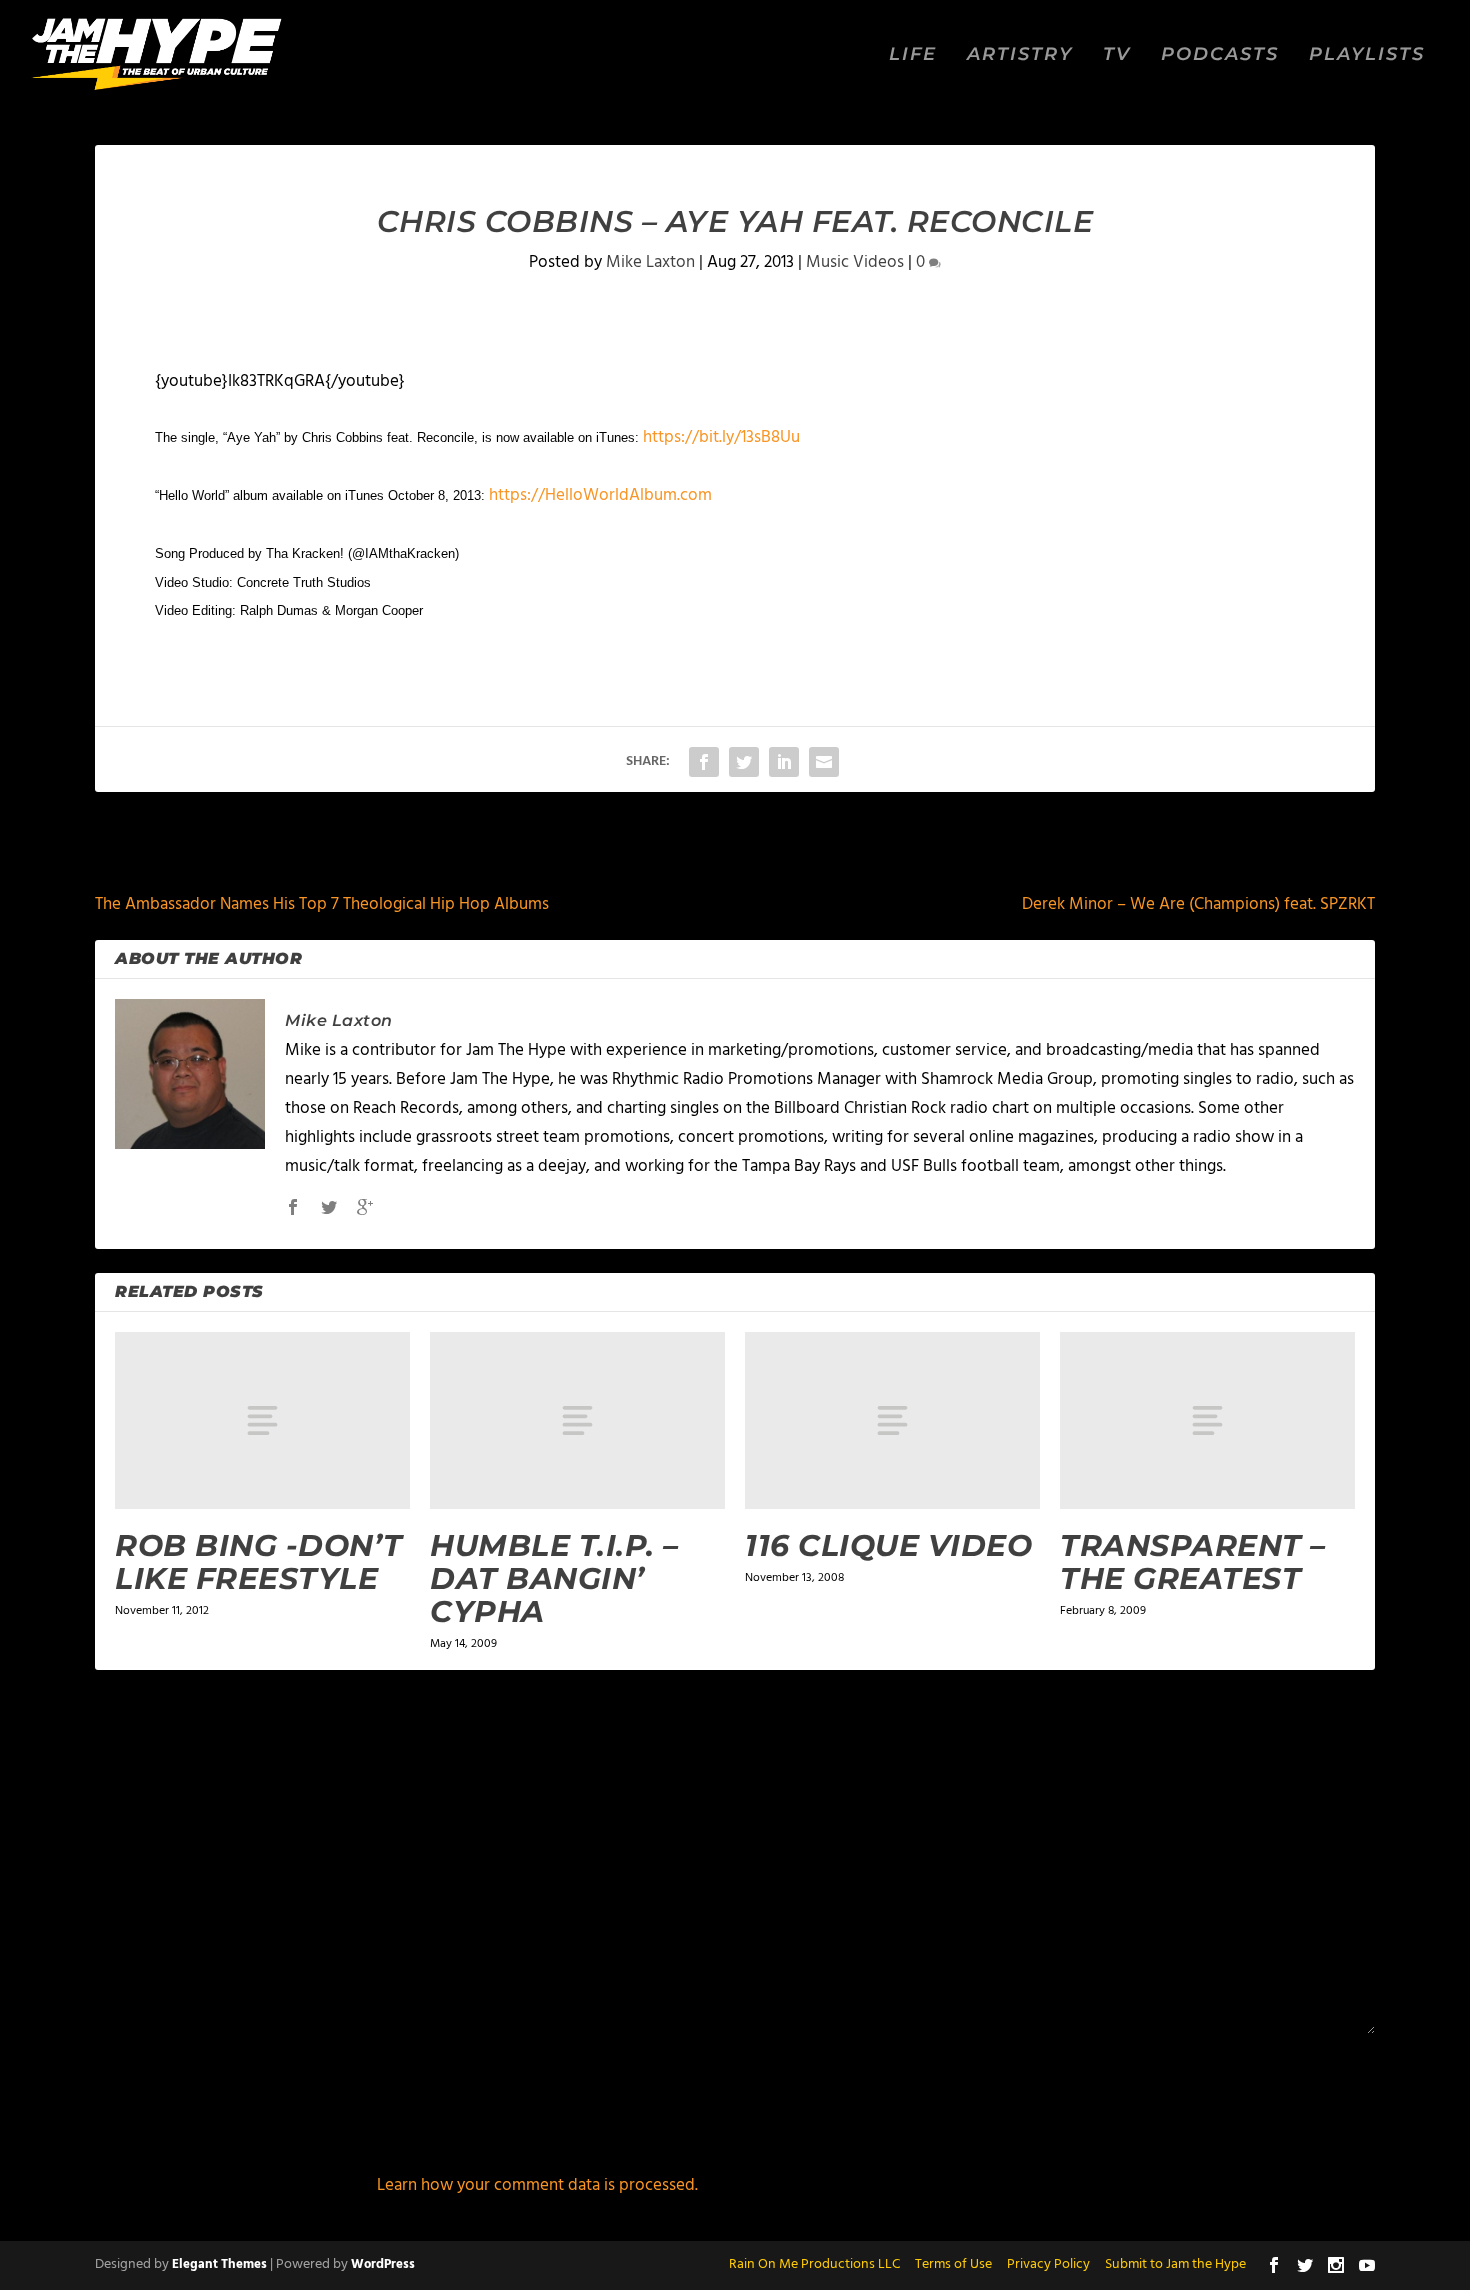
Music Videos (855, 262)
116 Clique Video (888, 1545)
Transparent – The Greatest (1193, 1562)
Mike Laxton (650, 262)
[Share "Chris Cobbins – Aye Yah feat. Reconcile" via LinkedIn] (784, 762)
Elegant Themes (219, 2264)
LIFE (913, 55)
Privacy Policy (1048, 2264)
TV (1117, 55)
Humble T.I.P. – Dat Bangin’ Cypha (554, 1578)
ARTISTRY (1020, 55)
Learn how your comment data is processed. (537, 2185)
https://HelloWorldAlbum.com (600, 495)
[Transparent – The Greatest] (1207, 1420)
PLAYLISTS (1367, 55)
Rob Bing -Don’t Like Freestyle (259, 1562)
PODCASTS (1220, 55)
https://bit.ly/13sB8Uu (721, 437)
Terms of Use (953, 2264)
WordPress (383, 2264)
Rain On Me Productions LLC (814, 2264)
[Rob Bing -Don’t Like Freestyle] (262, 1420)
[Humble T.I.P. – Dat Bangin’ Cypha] (577, 1420)
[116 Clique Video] (892, 1420)
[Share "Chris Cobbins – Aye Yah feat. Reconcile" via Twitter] (744, 762)
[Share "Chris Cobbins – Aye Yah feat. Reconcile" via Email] (824, 762)
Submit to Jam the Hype (1175, 2264)
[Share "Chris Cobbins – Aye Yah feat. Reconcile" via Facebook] (704, 762)
